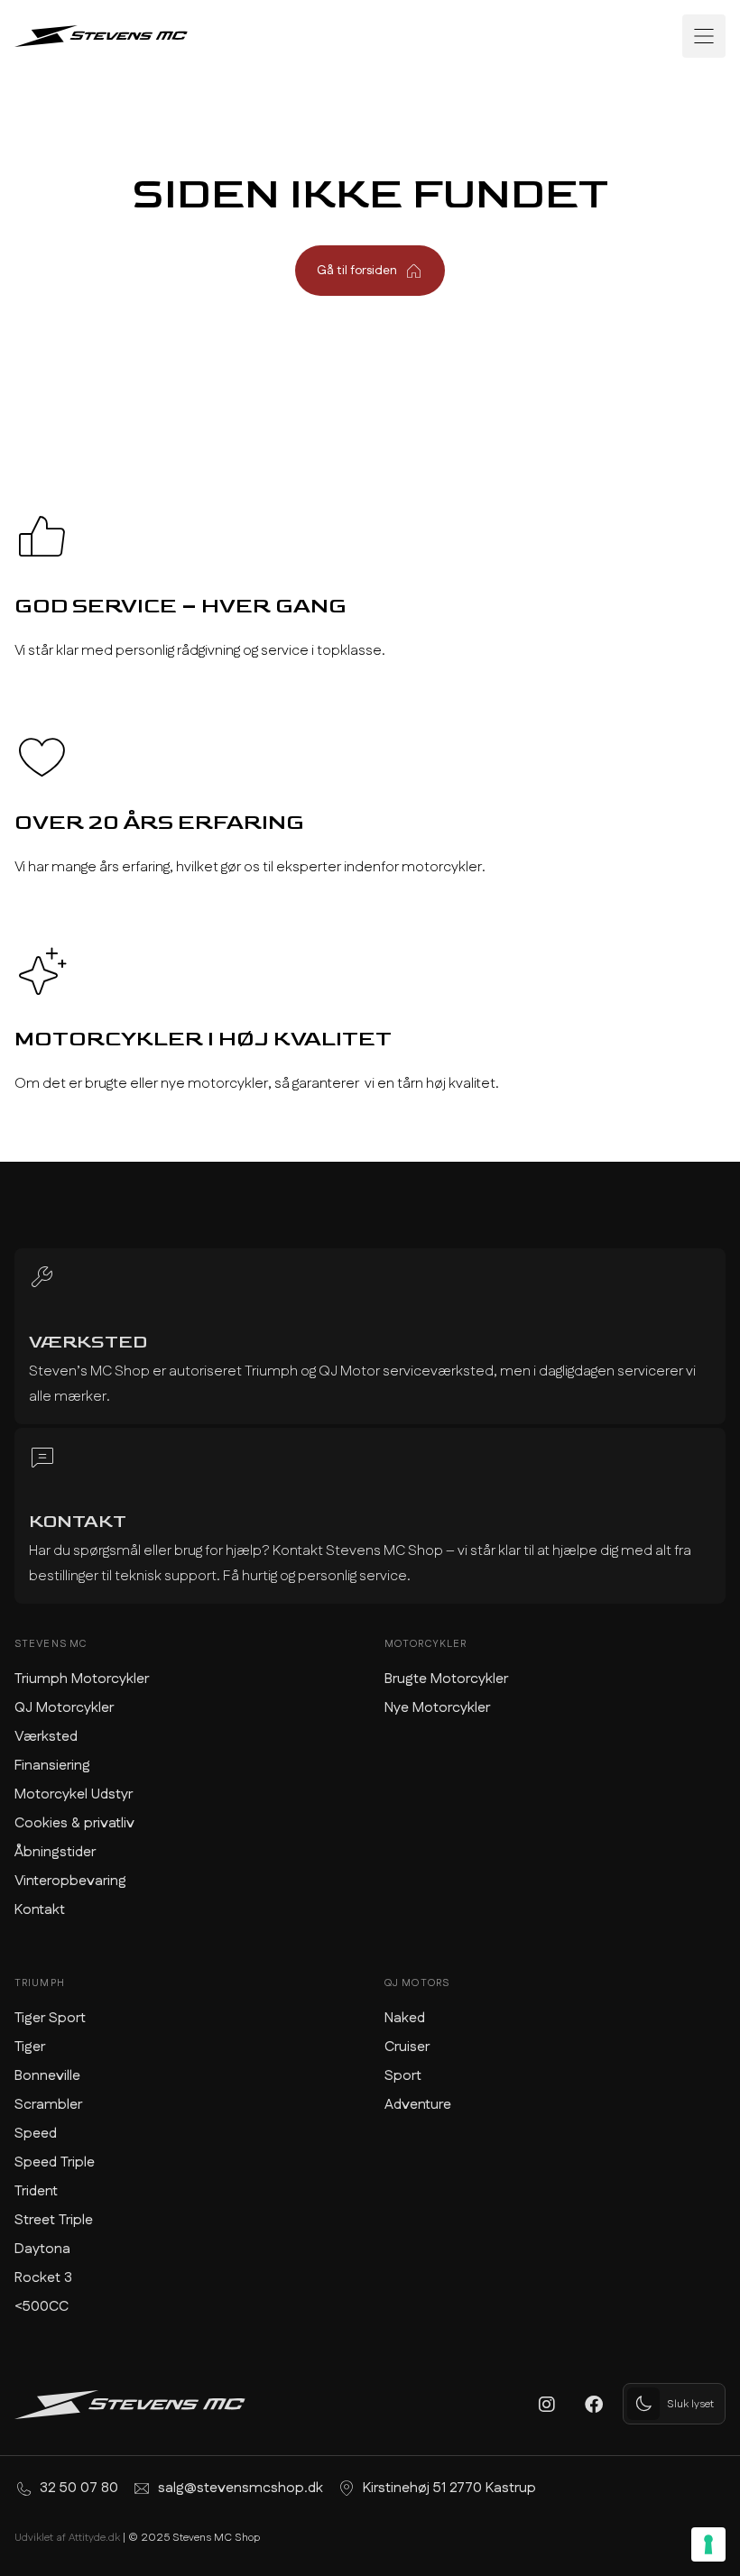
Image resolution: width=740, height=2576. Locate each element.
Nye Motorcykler (437, 1708)
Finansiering (52, 1766)
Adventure (418, 2105)
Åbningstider (55, 1852)
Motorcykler (425, 1644)
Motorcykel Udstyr (74, 1794)
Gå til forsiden (357, 271)
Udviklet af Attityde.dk (67, 2538)
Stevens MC (51, 1644)
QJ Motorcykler (64, 1708)
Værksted (46, 1737)
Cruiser (407, 2047)
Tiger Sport (50, 2018)
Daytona (42, 2249)
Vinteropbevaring (70, 1881)
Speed (36, 2134)
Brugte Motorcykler (446, 1679)
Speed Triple (55, 2162)
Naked (405, 2018)
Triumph (40, 1983)
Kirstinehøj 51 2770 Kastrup (449, 2488)
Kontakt (40, 1910)
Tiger (30, 2047)
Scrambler (48, 2105)
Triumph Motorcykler (82, 1679)
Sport (403, 2076)
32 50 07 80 (79, 2488)
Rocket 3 (43, 2278)
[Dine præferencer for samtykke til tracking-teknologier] (708, 2544)
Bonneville (47, 2076)
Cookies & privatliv (74, 1823)
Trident (36, 2191)
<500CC (42, 2307)
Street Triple (54, 2220)
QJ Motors (417, 1983)
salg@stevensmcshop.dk (240, 2488)
